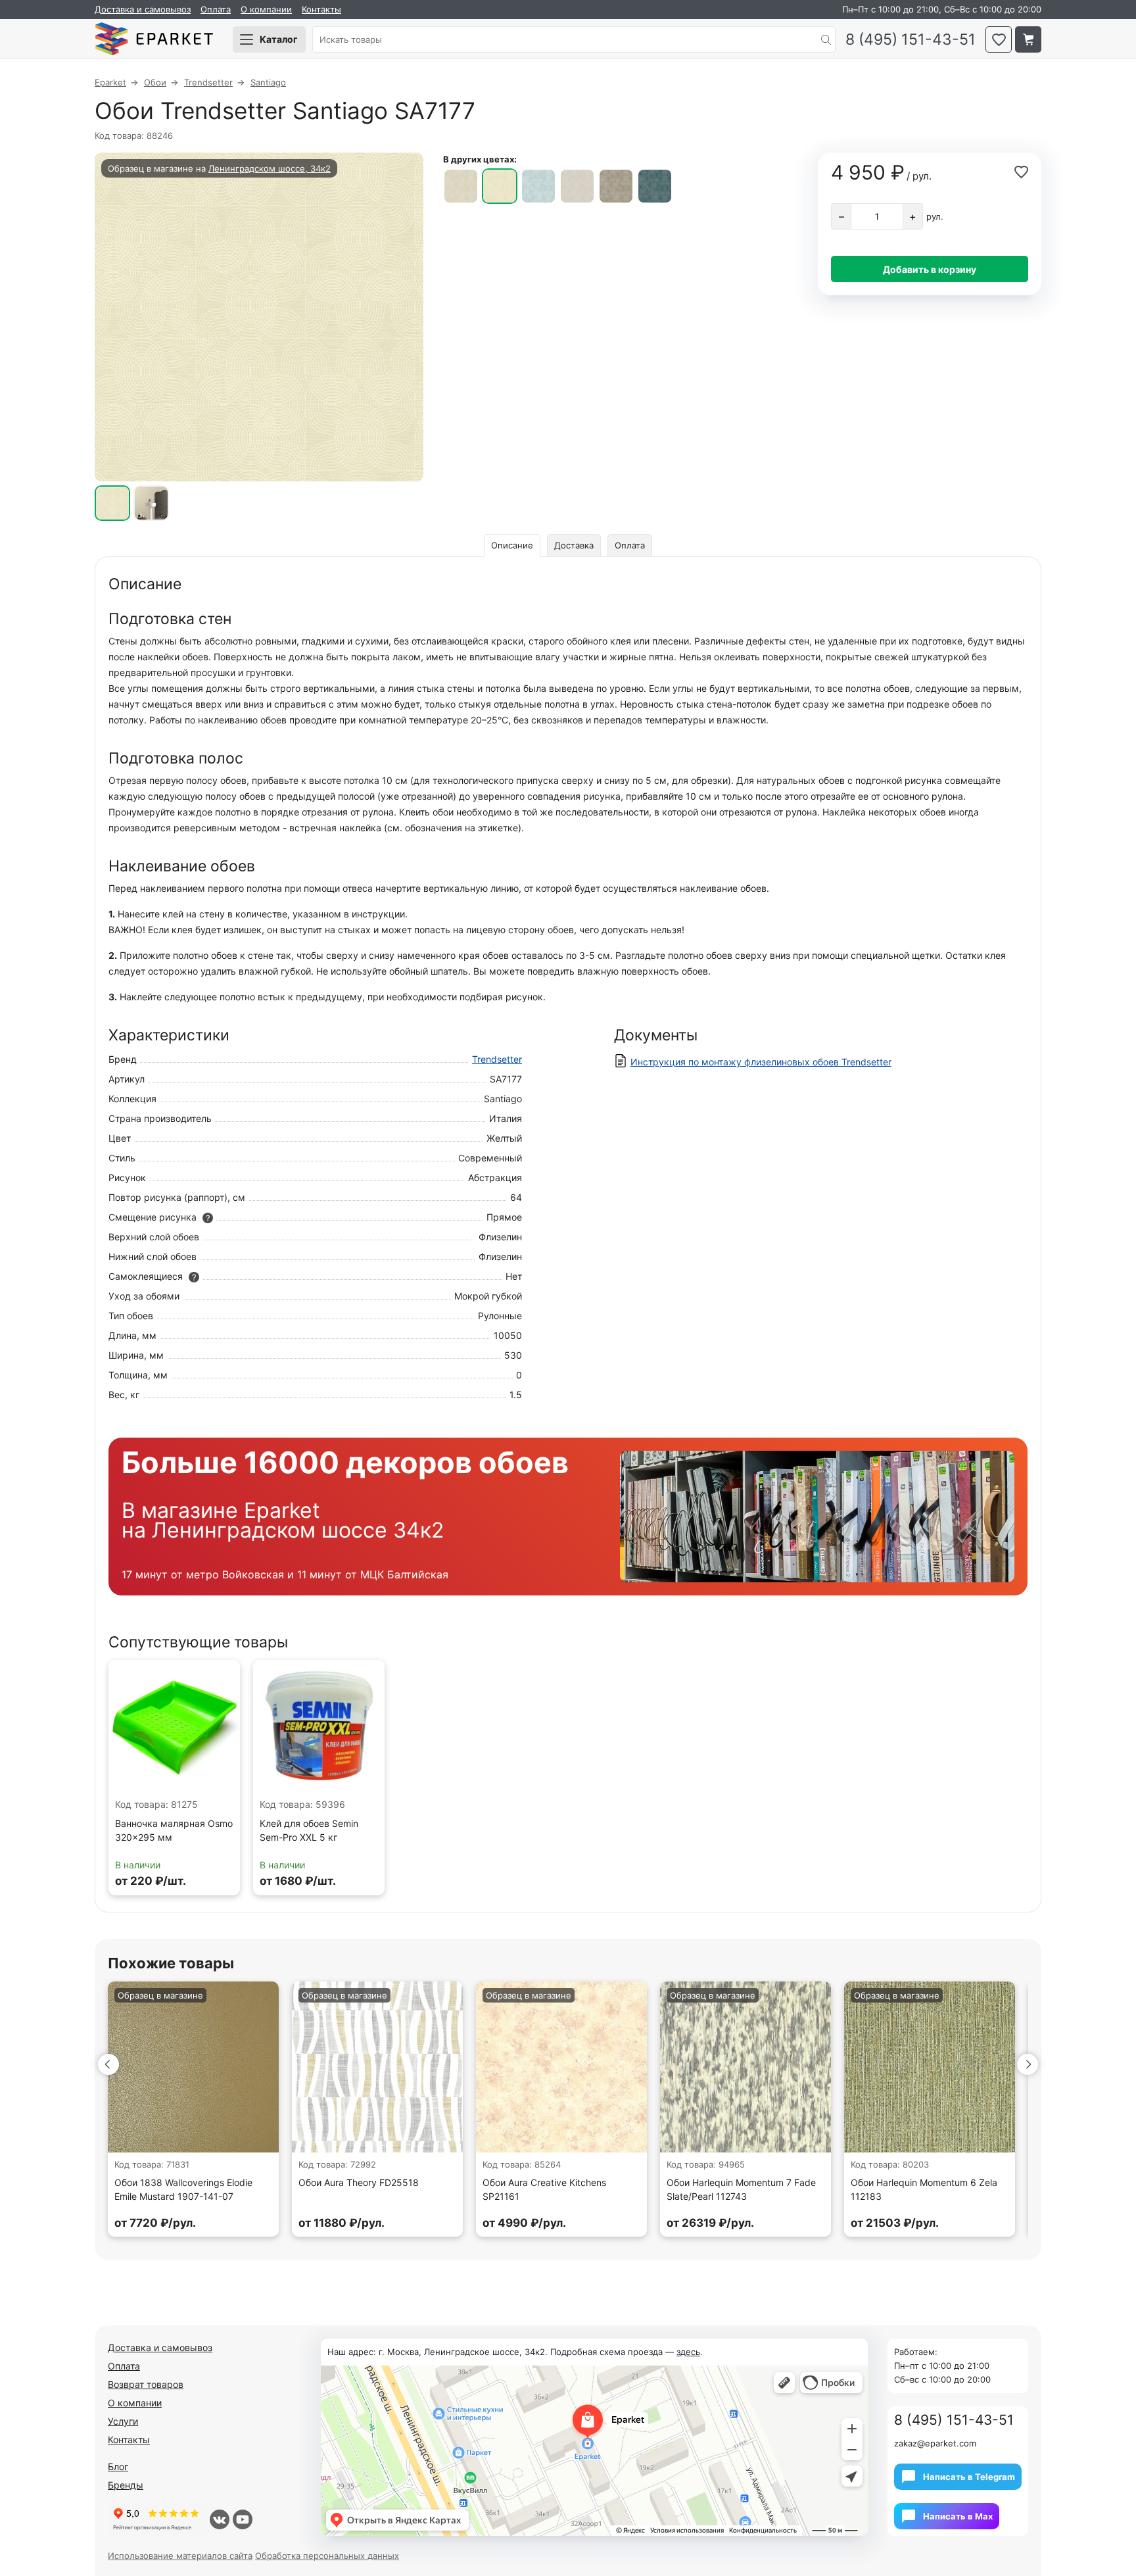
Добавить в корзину (930, 269)
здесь (688, 2352)
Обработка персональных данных (327, 2556)
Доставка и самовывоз (143, 9)
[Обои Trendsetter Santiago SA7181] (655, 186)
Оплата (216, 9)
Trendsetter (497, 1059)
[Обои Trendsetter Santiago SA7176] (461, 186)
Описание (512, 545)
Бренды (126, 2485)
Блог (118, 2467)
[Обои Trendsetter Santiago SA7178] (538, 186)
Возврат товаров (146, 2384)
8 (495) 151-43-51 (911, 40)
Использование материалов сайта (180, 2556)
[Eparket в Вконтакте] (220, 2519)
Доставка (574, 545)
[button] (108, 2064)
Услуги (123, 2421)
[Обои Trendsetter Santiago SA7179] (577, 186)
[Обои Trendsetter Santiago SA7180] (616, 186)
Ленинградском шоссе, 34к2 (270, 168)
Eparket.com (154, 39)
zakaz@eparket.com (935, 2443)
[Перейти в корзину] (1028, 39)
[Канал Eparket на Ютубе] (243, 2519)
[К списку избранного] (999, 39)
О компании (266, 9)
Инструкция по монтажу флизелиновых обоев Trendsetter (761, 1062)
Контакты (321, 9)
